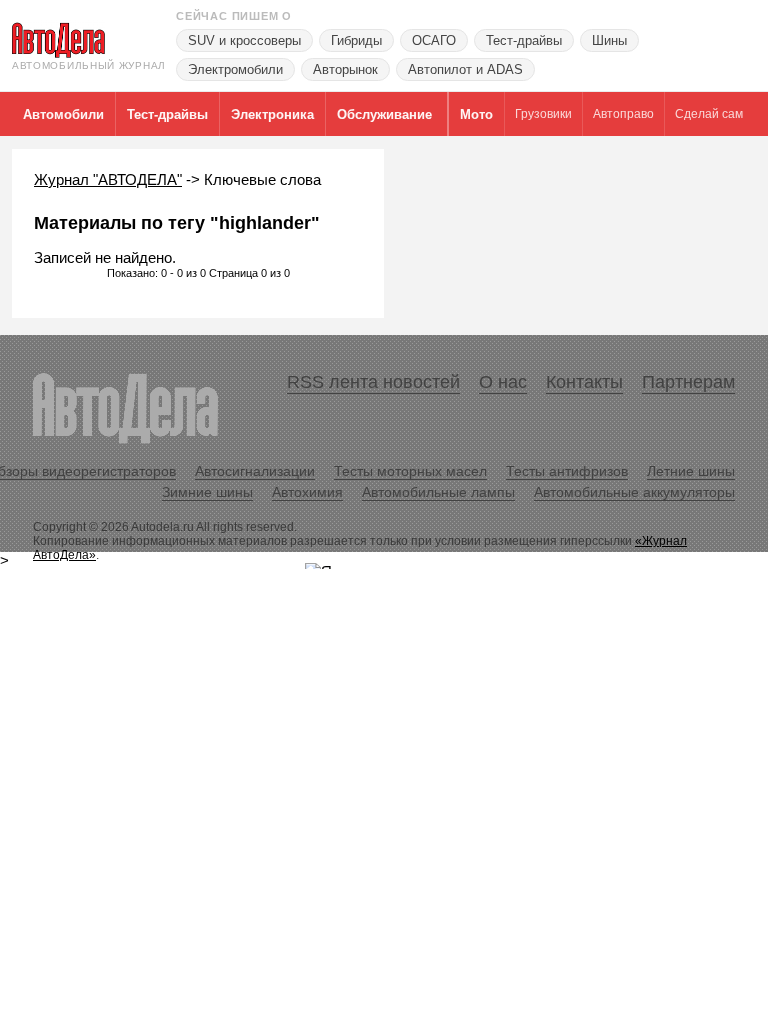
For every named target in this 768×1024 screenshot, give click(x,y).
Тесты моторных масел (410, 471)
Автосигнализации (255, 471)
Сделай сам (709, 114)
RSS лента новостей (373, 382)
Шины (609, 40)
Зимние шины (207, 492)
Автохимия (307, 492)
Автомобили (63, 114)
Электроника (272, 114)
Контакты (584, 382)
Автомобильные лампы (438, 492)
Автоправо (623, 114)
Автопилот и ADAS (465, 69)
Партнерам (688, 382)
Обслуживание (384, 114)
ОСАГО (434, 40)
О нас (503, 382)
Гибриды (356, 40)
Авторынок (345, 69)
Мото (476, 114)
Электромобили (235, 69)
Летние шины (691, 471)
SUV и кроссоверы (244, 40)
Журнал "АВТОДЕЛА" (108, 179)
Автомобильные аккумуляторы (634, 492)
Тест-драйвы (524, 40)
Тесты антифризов (567, 471)
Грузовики (543, 114)
